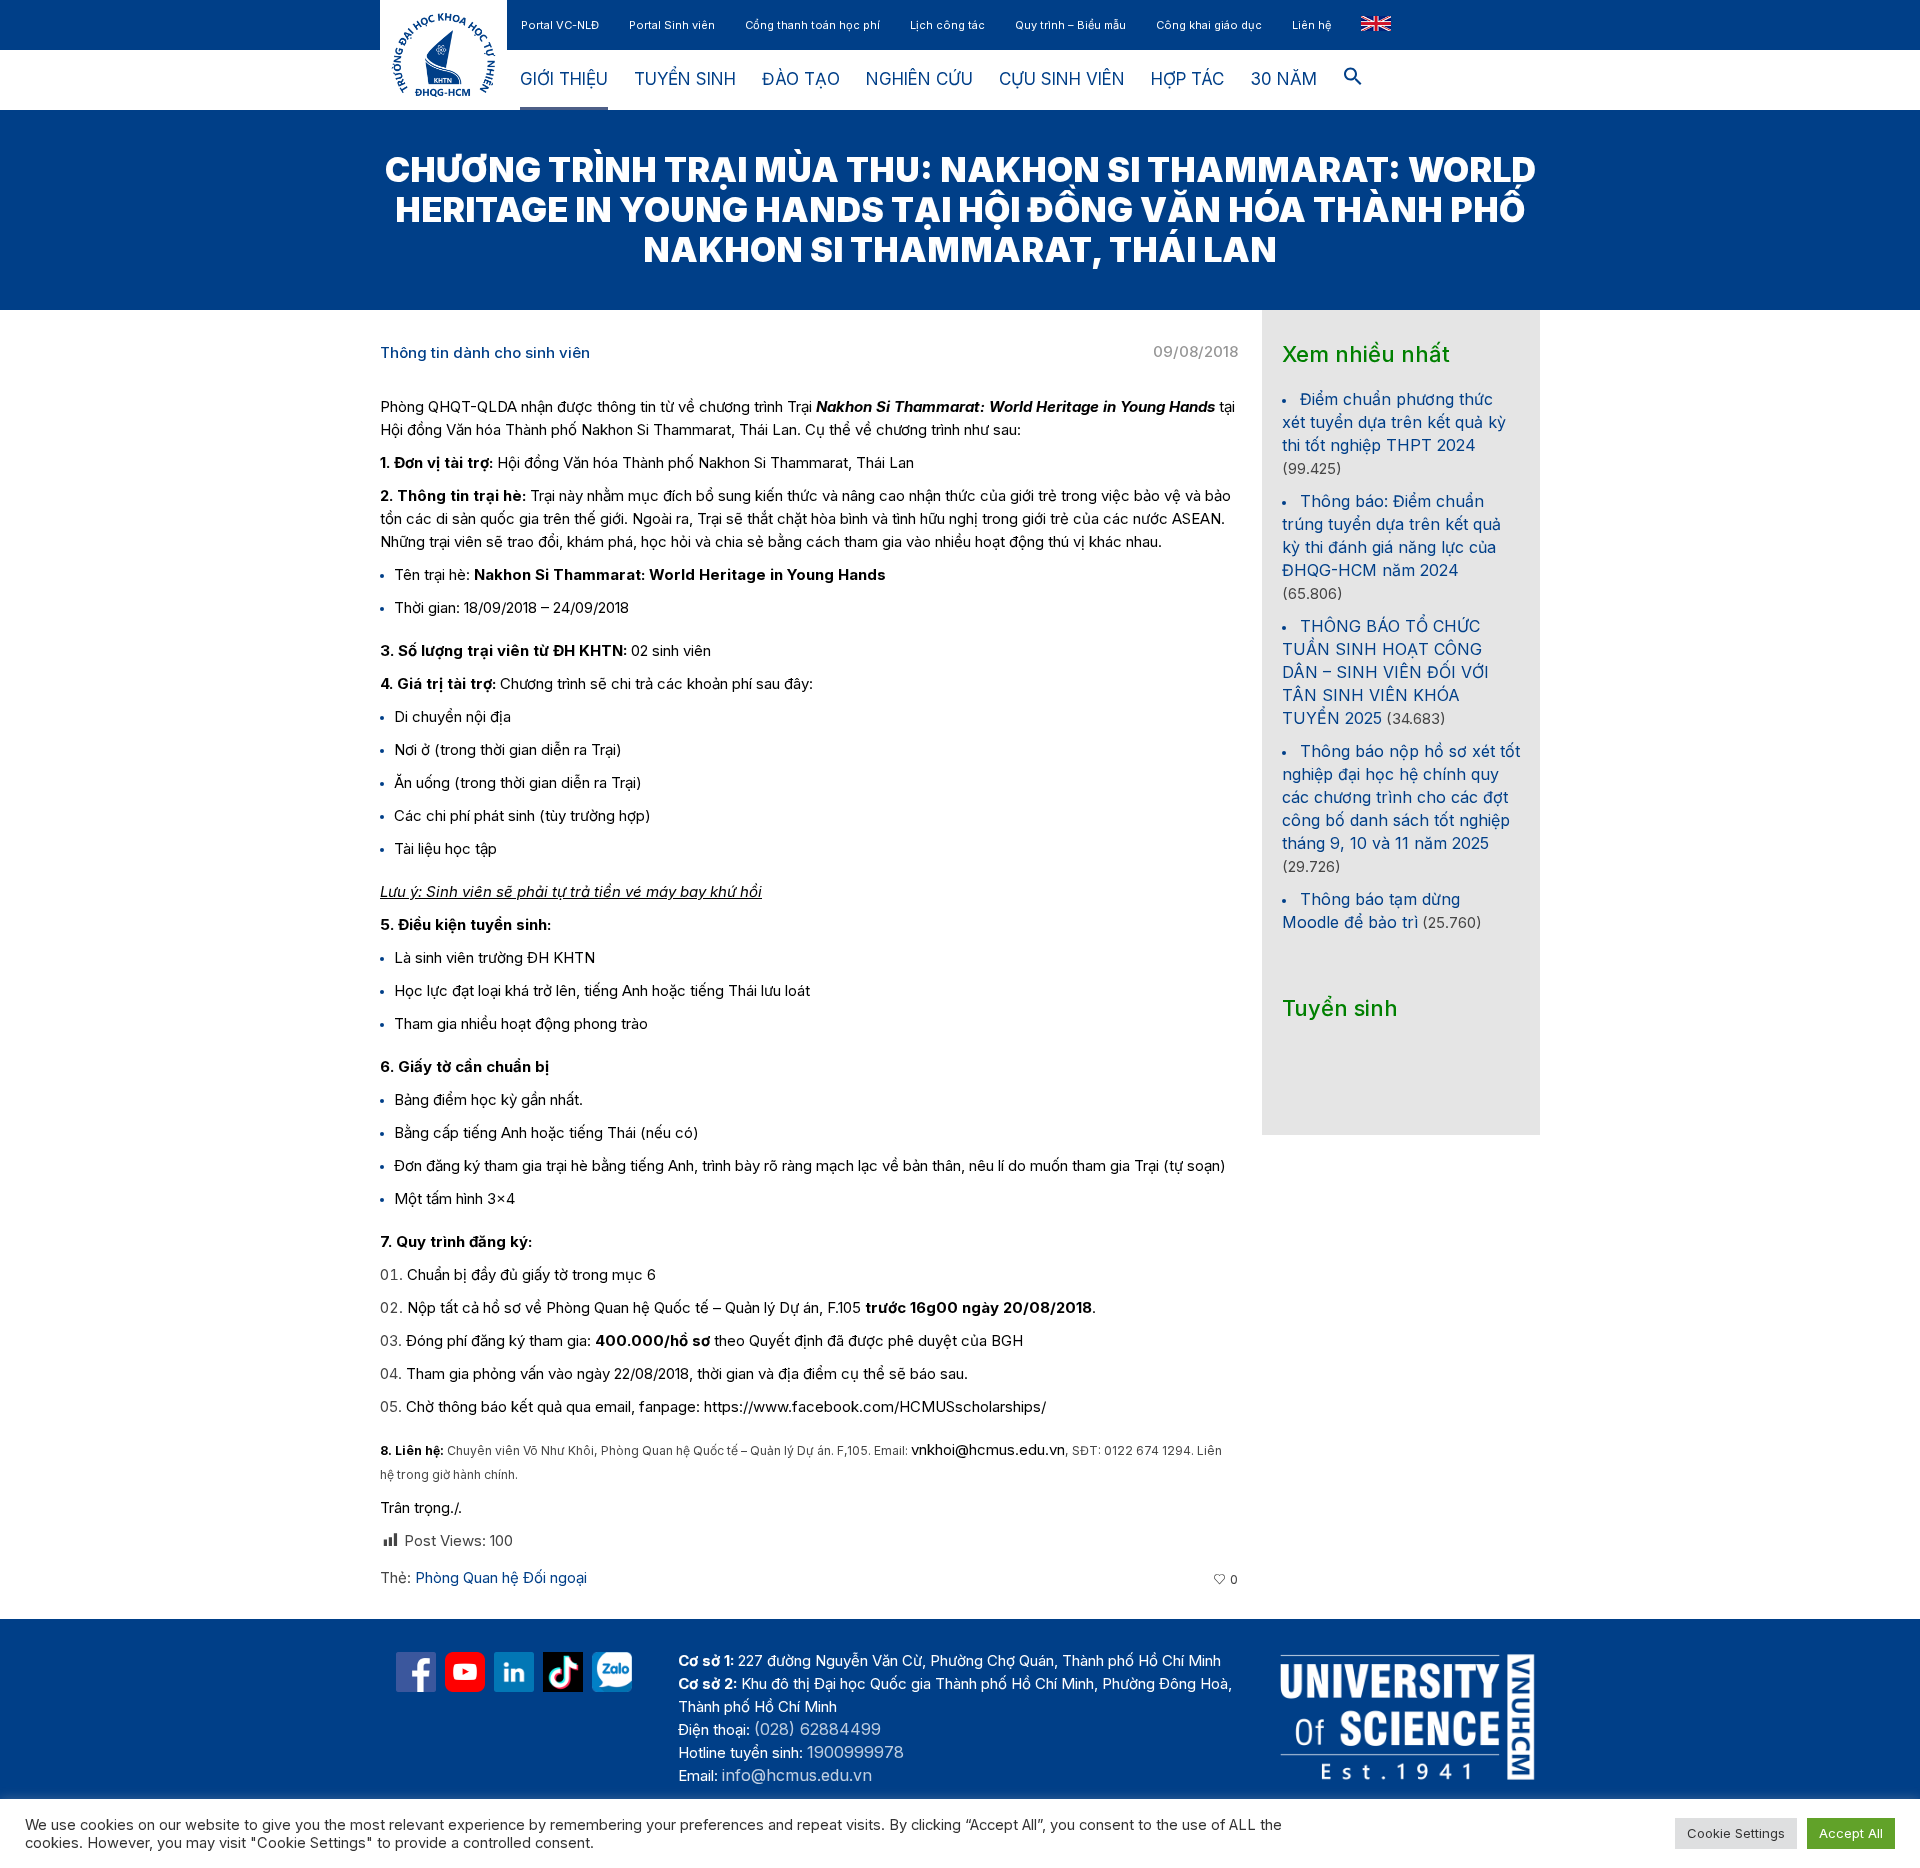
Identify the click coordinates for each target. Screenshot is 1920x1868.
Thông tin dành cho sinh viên (485, 352)
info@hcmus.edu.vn (797, 1775)
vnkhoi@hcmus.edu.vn (988, 1449)
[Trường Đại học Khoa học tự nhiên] (514, 1672)
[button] (1353, 80)
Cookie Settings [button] (1736, 1833)
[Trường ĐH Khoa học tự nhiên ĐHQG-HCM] (416, 1672)
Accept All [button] (1851, 1833)
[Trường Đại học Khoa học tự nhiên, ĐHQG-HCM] (465, 1672)
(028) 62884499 (817, 1729)
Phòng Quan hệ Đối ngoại (501, 1577)
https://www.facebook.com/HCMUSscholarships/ (875, 1406)
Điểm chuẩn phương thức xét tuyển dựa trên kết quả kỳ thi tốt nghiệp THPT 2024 (1394, 422)
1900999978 (855, 1752)
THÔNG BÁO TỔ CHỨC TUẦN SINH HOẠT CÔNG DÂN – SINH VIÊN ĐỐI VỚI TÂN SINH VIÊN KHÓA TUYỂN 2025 (1385, 672)
